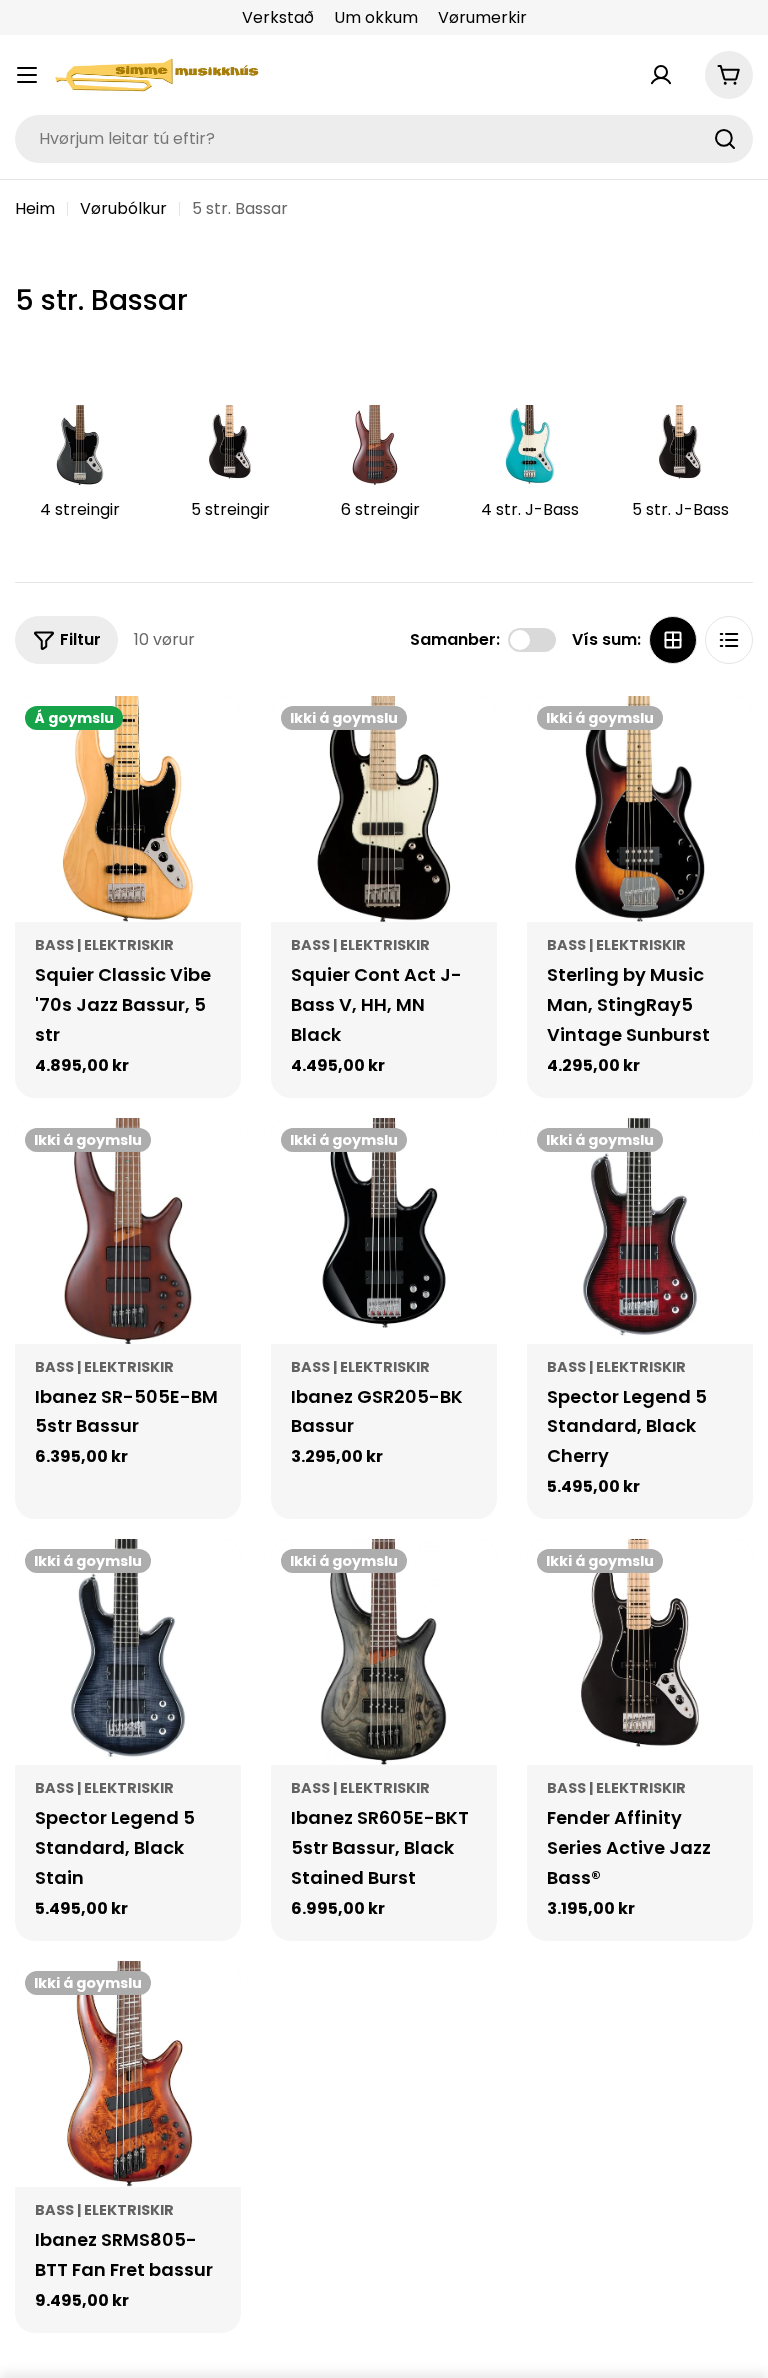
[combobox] (384, 139)
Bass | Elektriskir (104, 945)
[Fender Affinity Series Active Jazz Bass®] (640, 1652)
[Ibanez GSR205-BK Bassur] (384, 1231)
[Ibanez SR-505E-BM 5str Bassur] (128, 1231)
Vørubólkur (123, 208)
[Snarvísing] (212, 740)
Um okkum (376, 17)
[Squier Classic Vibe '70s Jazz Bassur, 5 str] (128, 809)
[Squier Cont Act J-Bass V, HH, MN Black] (384, 809)
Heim (35, 208)
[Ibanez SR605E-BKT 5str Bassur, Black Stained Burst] (384, 1652)
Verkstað (278, 17)
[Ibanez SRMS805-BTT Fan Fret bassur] (128, 2074)
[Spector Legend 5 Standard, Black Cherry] (640, 1231)
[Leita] (725, 139)
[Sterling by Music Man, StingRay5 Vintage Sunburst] (640, 809)
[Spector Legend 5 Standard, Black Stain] (128, 1652)
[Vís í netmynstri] (673, 640)
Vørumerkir (482, 17)
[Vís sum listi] (729, 640)
